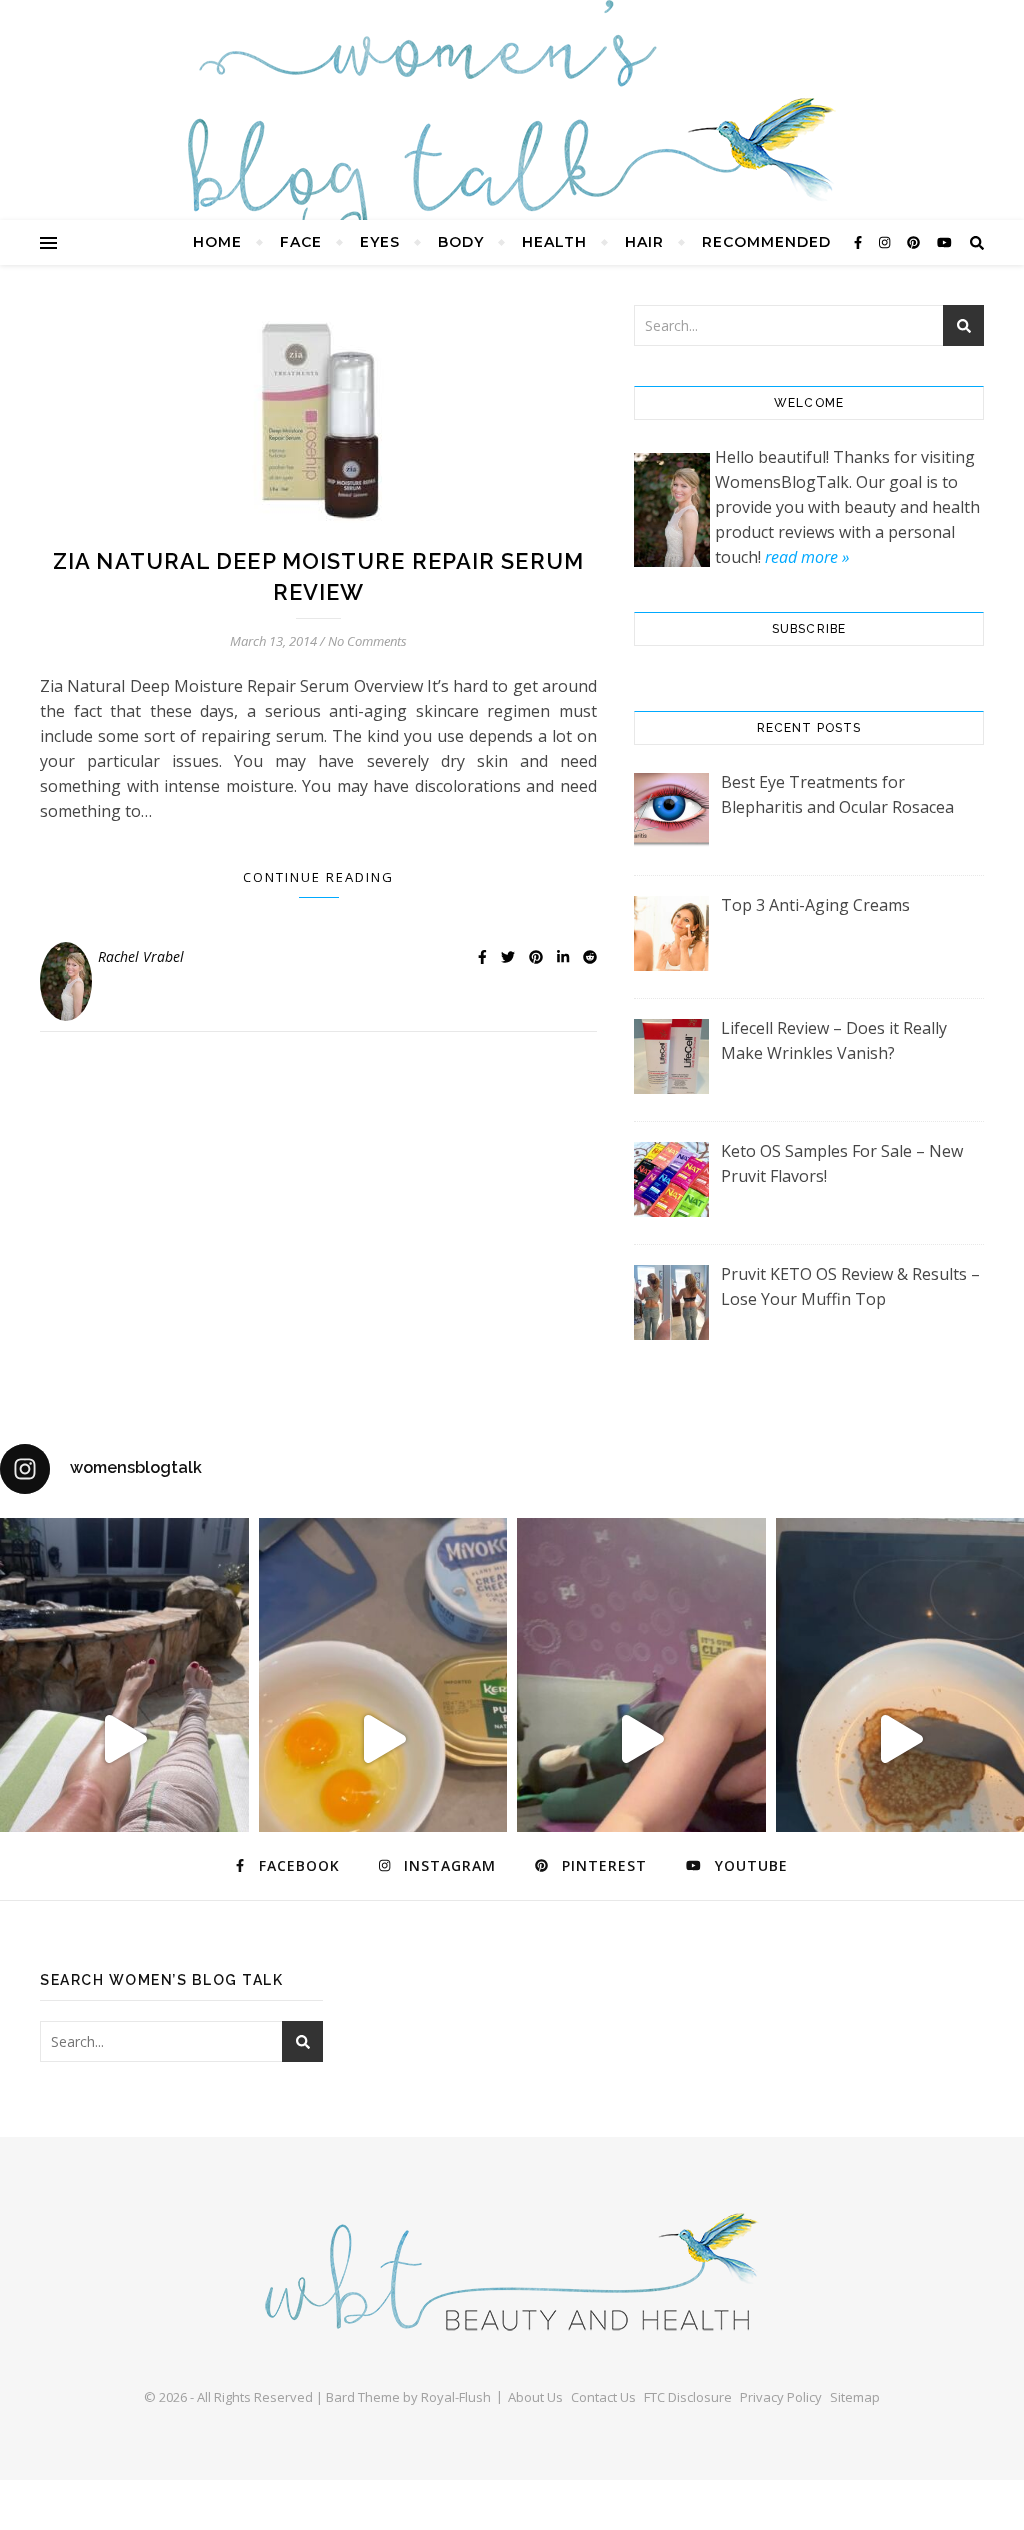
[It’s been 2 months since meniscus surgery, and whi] (124, 1739)
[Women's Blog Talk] (512, 140)
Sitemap (855, 2397)
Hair (644, 242)
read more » (807, 557)
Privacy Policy (781, 2397)
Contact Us (603, 2397)
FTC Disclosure (688, 2397)
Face (301, 242)
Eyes (380, 242)
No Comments (367, 641)
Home (217, 242)
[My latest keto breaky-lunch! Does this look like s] (383, 1739)
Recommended (766, 242)
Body (461, 242)
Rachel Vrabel (141, 956)
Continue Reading (318, 877)
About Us (535, 2397)
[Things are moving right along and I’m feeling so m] (641, 1739)
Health (554, 242)
